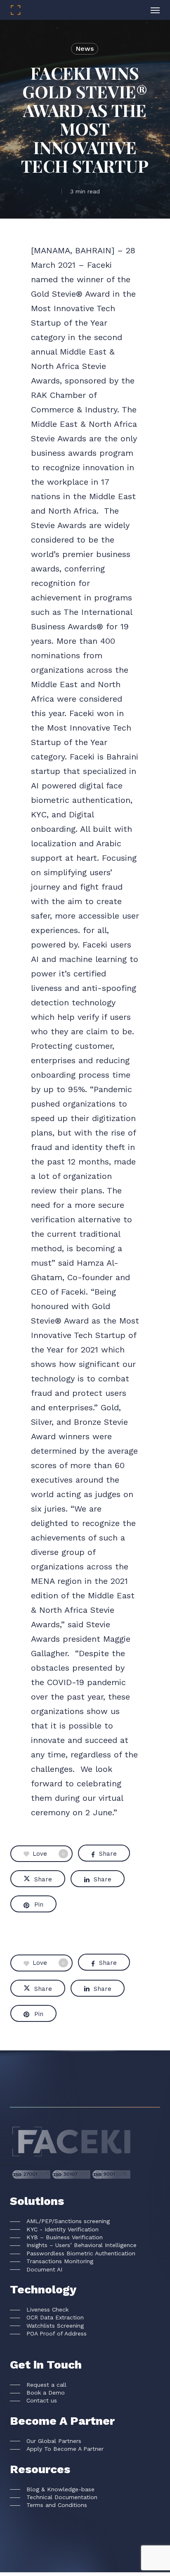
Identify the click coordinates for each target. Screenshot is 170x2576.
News (85, 49)
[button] (155, 10)
